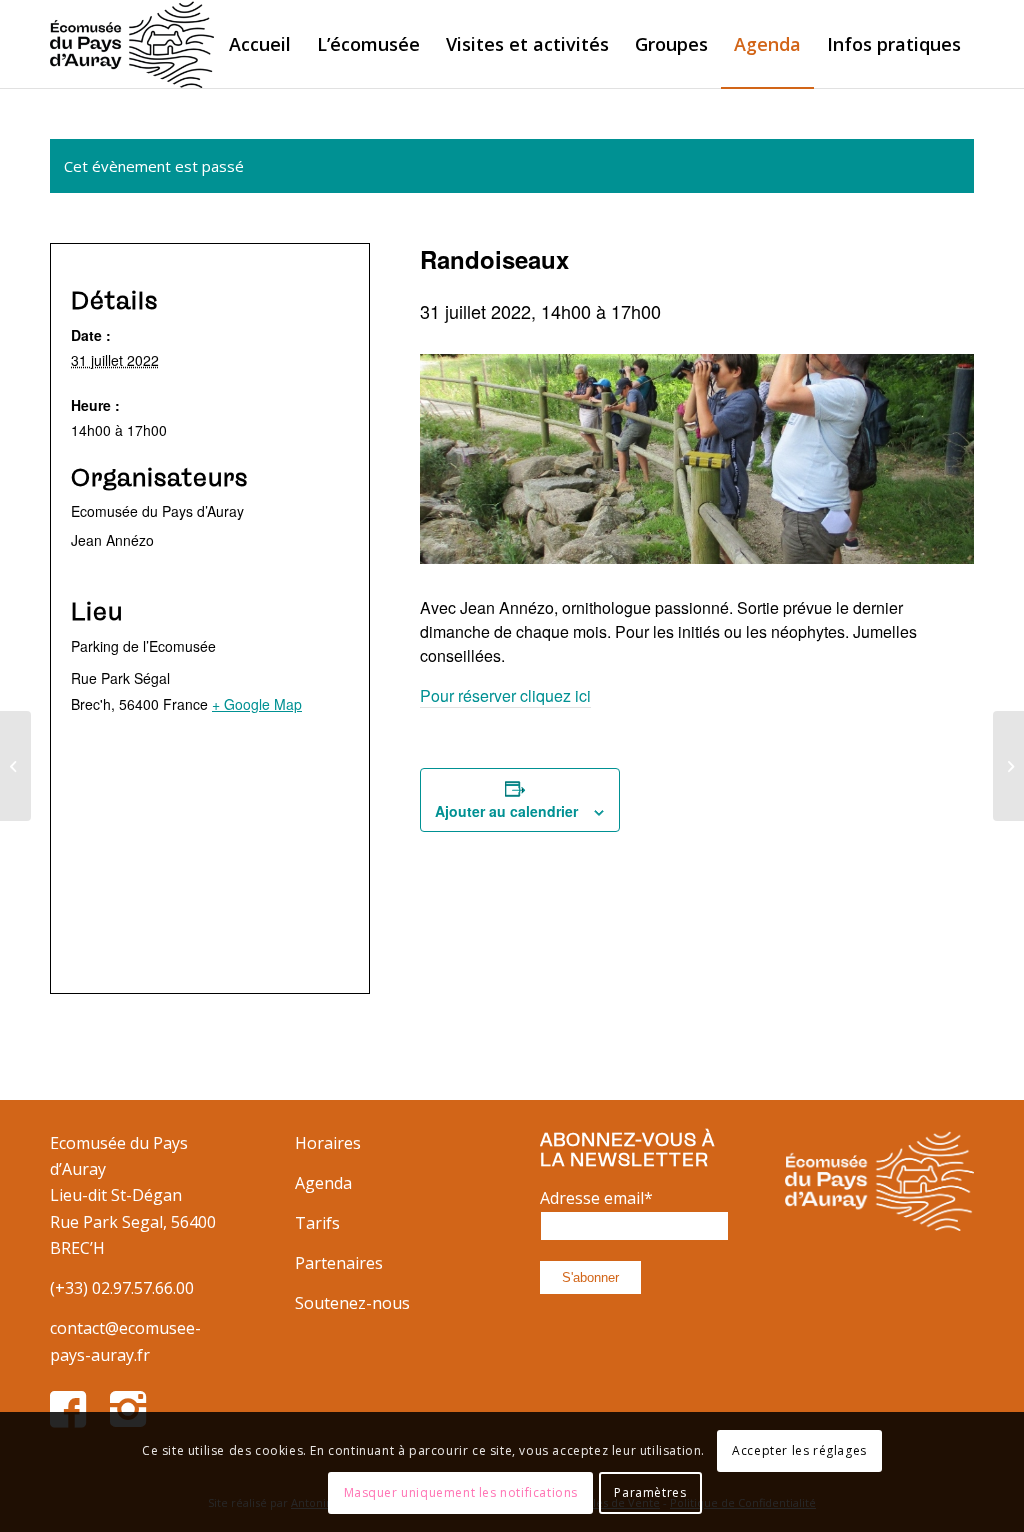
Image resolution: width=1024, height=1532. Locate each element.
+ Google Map (257, 704)
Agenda (323, 1183)
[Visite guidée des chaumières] (15, 766)
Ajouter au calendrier (506, 811)
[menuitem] (260, 44)
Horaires (328, 1143)
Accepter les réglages (799, 1450)
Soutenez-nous (352, 1303)
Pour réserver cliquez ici (505, 695)
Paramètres (650, 1492)
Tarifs (317, 1223)
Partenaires (339, 1263)
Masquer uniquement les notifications (461, 1492)
